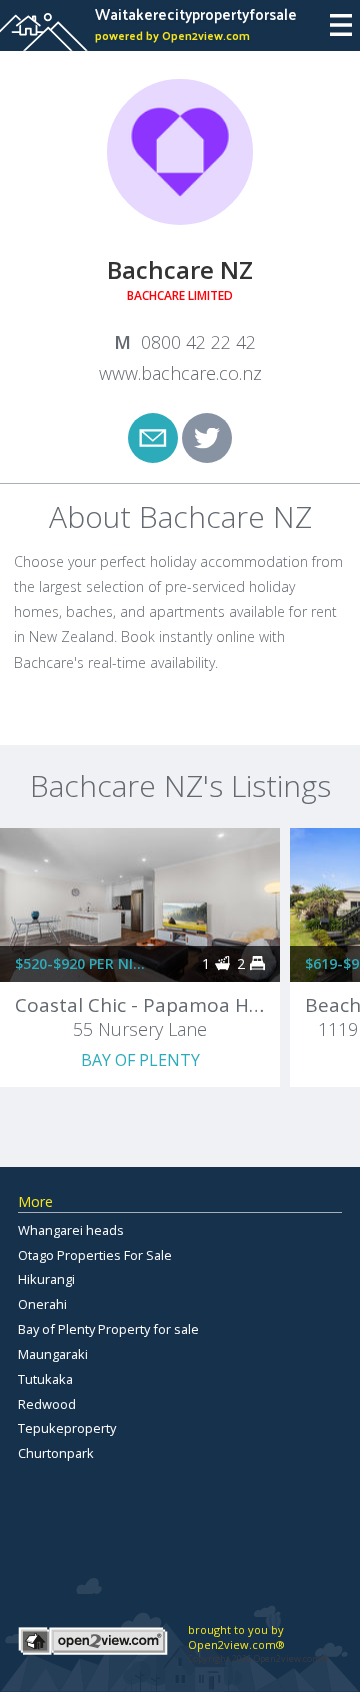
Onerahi (42, 1304)
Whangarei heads (71, 1230)
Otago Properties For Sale (95, 1255)
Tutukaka (45, 1379)
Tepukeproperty (67, 1428)
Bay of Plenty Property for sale (108, 1329)
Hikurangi (46, 1279)
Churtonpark (56, 1453)
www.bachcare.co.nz (180, 373)
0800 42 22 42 (198, 342)
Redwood (47, 1404)
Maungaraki (53, 1354)
